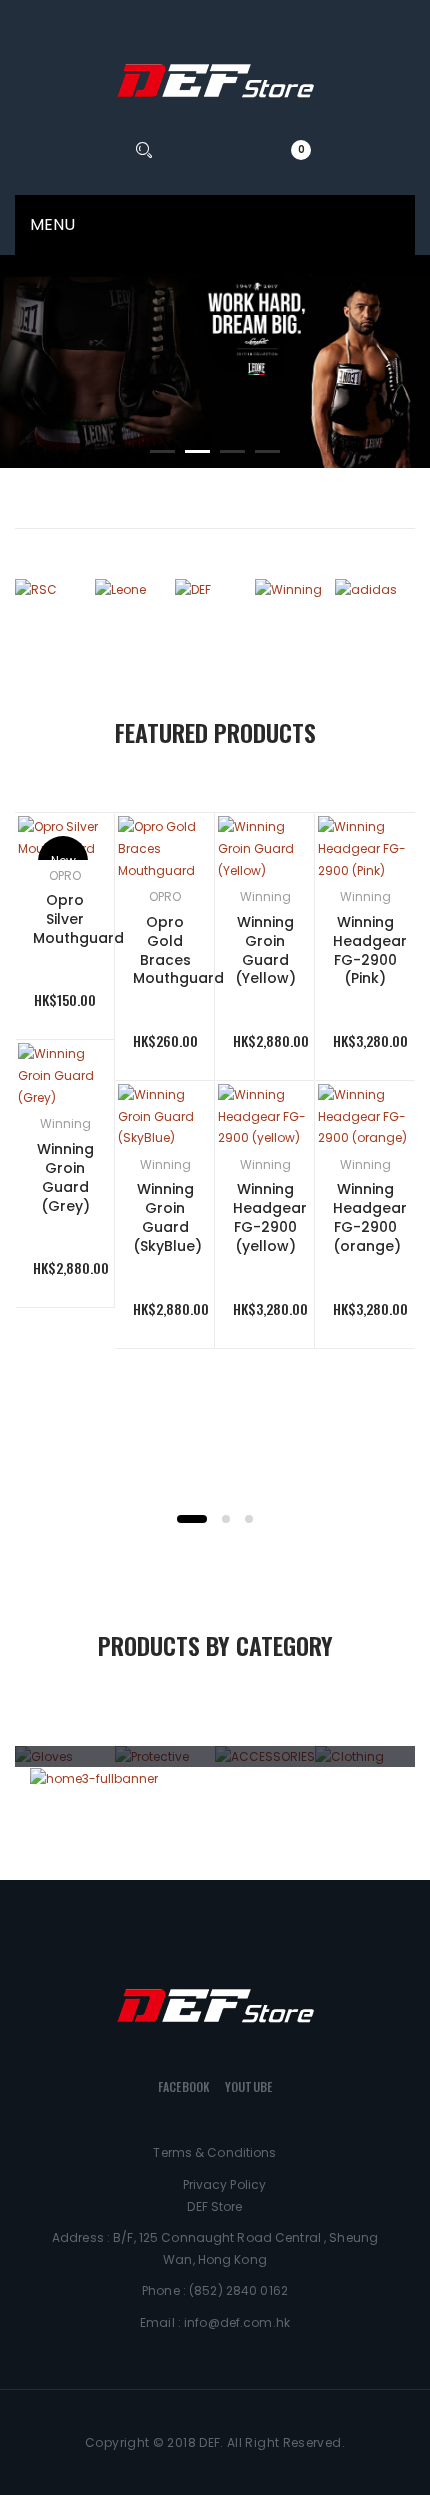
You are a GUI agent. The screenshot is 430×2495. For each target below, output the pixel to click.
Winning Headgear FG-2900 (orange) (370, 1217)
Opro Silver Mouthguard (78, 919)
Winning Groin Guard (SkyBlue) (167, 1217)
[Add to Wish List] (70, 1084)
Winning (65, 1123)
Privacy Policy (225, 2184)
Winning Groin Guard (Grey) (65, 1177)
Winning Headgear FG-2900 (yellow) (270, 1217)
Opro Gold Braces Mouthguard (178, 950)
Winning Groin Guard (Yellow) (265, 950)
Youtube (248, 2086)
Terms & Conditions (214, 2152)
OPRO (65, 875)
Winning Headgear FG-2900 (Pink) (370, 950)
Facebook (184, 2086)
